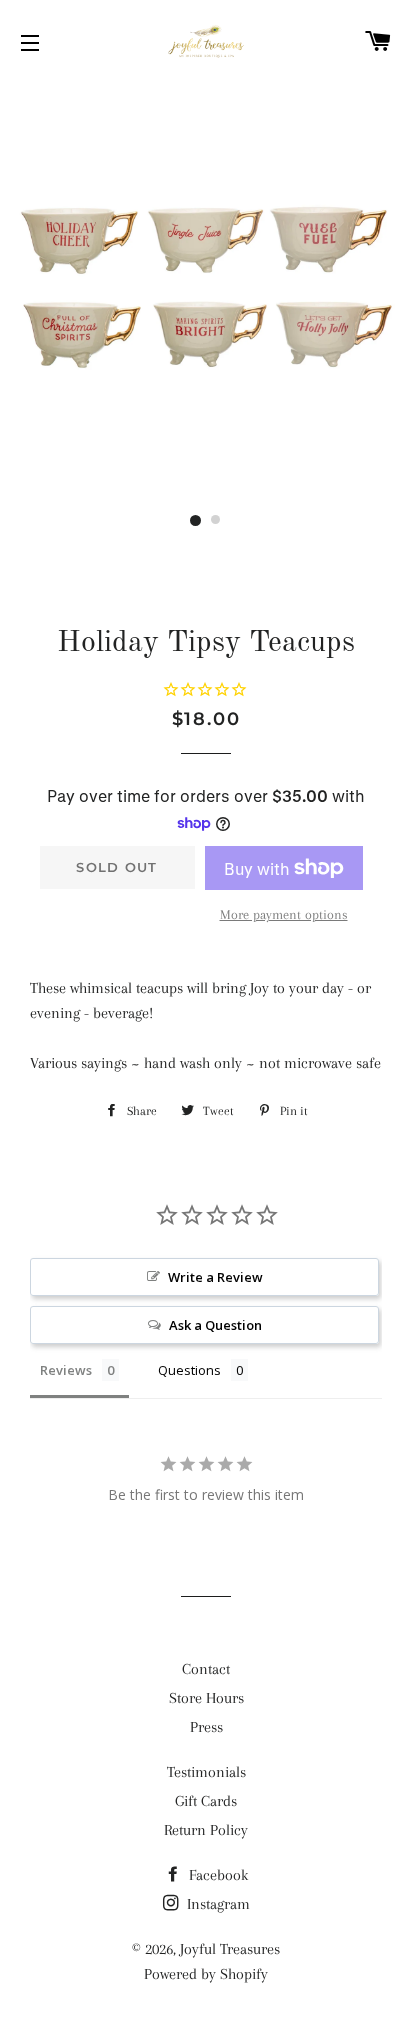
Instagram (216, 1904)
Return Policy (206, 1830)
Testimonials (206, 1772)
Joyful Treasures (230, 1949)
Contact (206, 1669)
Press (206, 1727)
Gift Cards (206, 1801)
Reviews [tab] (66, 1370)
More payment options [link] (284, 914)
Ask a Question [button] (215, 1325)
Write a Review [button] (215, 1277)
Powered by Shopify (206, 1974)
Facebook (216, 1875)
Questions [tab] (189, 1370)
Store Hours (206, 1698)
